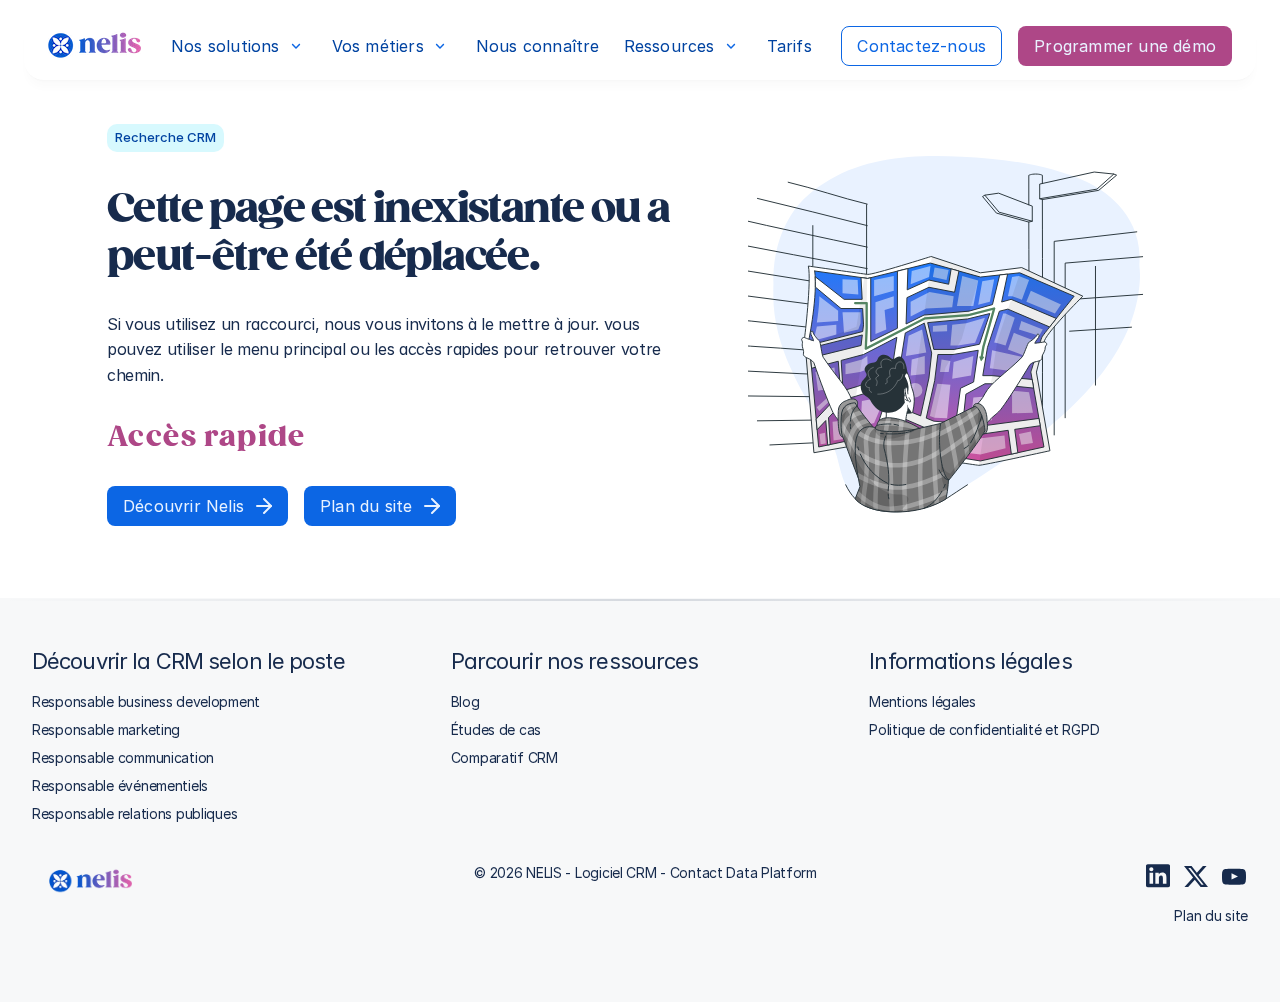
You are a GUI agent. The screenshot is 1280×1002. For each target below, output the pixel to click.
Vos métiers (378, 46)
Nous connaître (538, 46)
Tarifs (789, 46)
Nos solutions (225, 46)
